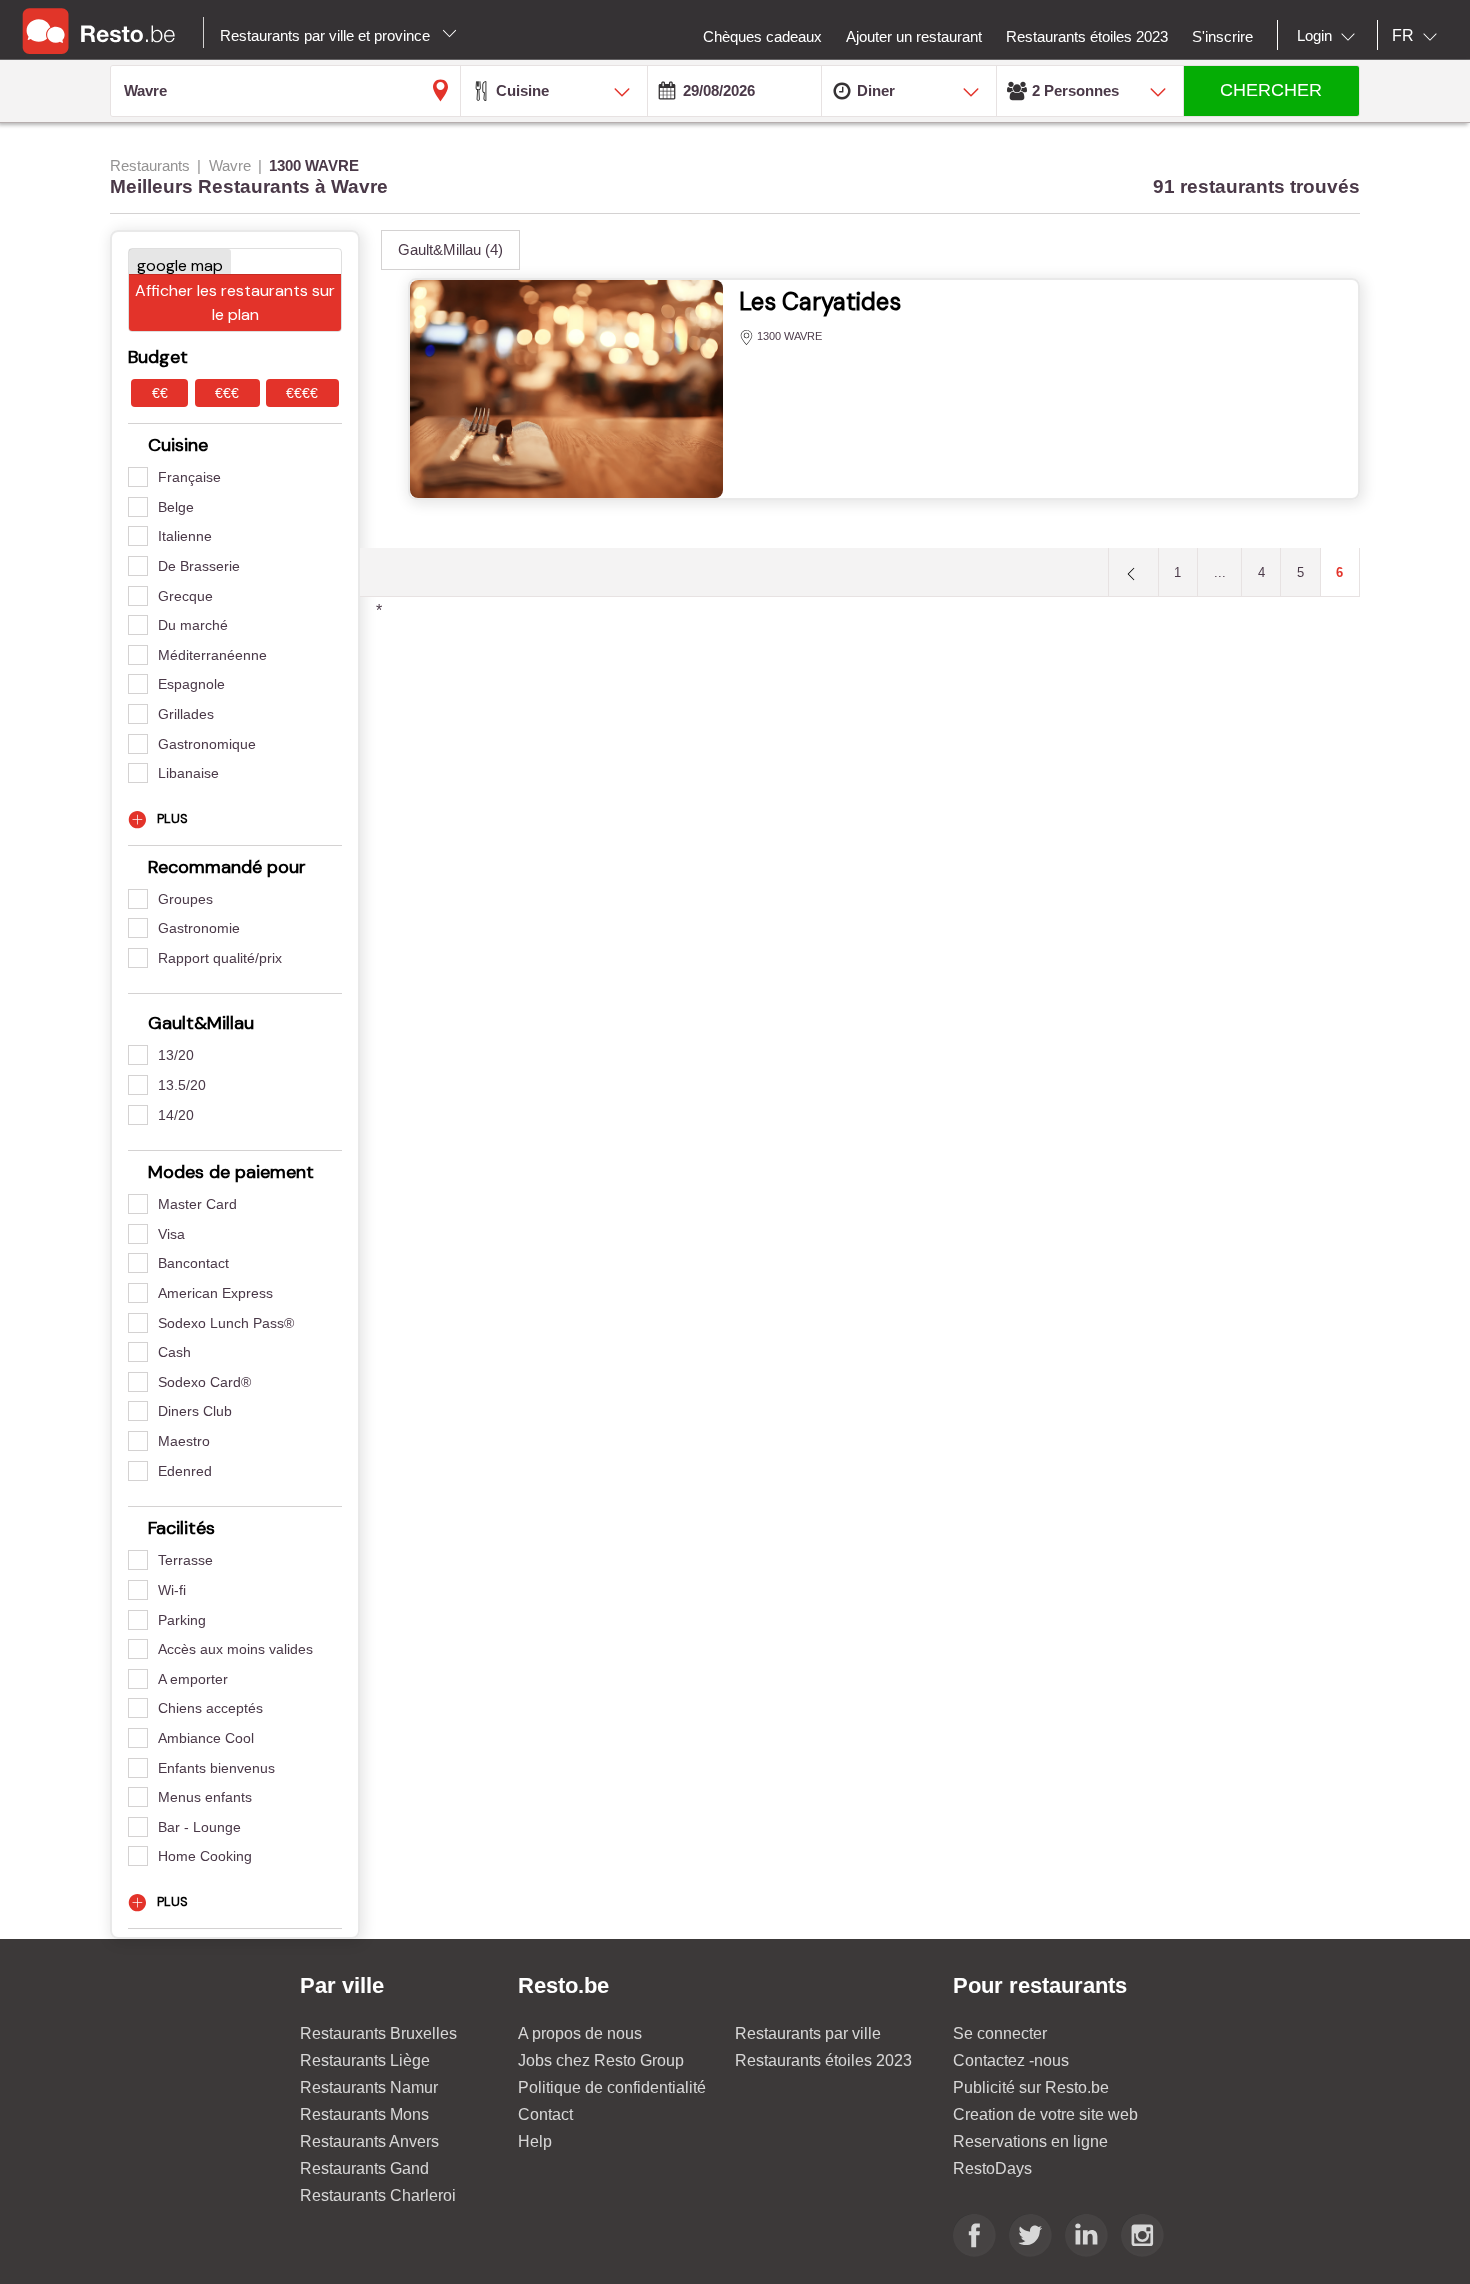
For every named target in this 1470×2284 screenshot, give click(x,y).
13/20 (176, 1055)
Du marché (193, 625)
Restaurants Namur (369, 2087)
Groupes (185, 899)
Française (189, 477)
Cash (174, 1352)
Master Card (197, 1204)
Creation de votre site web (1045, 2114)
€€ (160, 393)
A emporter (193, 1679)
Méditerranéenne (212, 655)
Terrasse (185, 1560)
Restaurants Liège (365, 2060)
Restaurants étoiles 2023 (823, 2060)
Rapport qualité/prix (220, 958)
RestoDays (992, 2168)
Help (535, 2141)
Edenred (185, 1471)
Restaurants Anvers (369, 2141)
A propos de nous (580, 2033)
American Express (215, 1293)
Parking (182, 1620)
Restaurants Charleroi (378, 2195)
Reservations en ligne (1030, 2141)
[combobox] (1330, 36)
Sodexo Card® (204, 1382)
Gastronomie (199, 928)
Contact (545, 2114)
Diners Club (195, 1411)
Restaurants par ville (808, 2033)
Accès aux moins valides (235, 1649)
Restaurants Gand (364, 2168)
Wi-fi (172, 1590)
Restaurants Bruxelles (378, 2033)
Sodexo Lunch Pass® (226, 1323)
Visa (171, 1234)
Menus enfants (205, 1797)
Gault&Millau (450, 249)
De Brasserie (199, 566)
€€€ (227, 393)
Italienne (185, 536)
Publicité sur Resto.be (1031, 2087)
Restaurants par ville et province (327, 35)
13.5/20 (182, 1085)
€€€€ (302, 393)
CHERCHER (1271, 90)
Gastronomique (207, 744)
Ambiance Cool (206, 1738)
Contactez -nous (1011, 2060)
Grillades (186, 714)
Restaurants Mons (364, 2114)
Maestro (184, 1441)
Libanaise (188, 773)
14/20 (176, 1115)
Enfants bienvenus (216, 1768)
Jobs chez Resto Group (601, 2060)
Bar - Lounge (199, 1827)
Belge (176, 507)
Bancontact (193, 1263)
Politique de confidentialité (612, 2087)
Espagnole (191, 684)
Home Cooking (205, 1856)
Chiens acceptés (210, 1708)
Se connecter (1000, 2033)
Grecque (185, 596)
